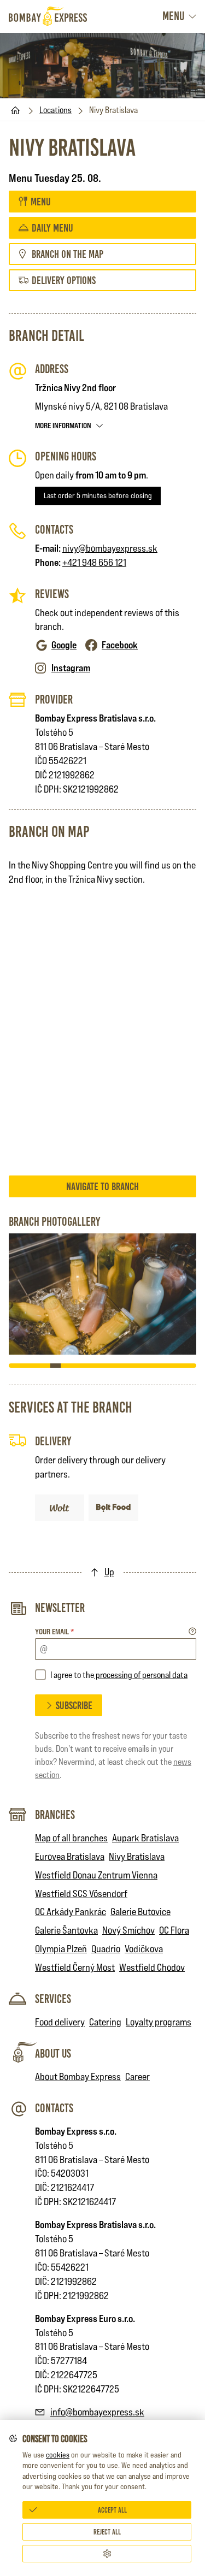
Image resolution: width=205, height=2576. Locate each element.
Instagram (71, 668)
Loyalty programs (159, 2022)
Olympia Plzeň (61, 1949)
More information (63, 425)
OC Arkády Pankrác (71, 1912)
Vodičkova (144, 1949)
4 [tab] (45, 1366)
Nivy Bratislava (137, 1856)
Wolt (60, 1501)
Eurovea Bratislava (70, 1856)
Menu (173, 16)
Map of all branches (71, 1838)
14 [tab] (150, 1366)
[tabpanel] (102, 1294)
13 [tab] (139, 1366)
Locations (55, 110)
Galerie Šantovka (66, 1930)
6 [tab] (66, 1366)
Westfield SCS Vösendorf (81, 1893)
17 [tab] (181, 1366)
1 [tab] (14, 1366)
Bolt (111, 1501)
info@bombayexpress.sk (97, 2412)
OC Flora (174, 1930)
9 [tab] (97, 1366)
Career (137, 2076)
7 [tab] (76, 1366)
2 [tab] (24, 1366)
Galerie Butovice (140, 1912)
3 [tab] (35, 1366)
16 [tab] (170, 1366)
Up (109, 1572)
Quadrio (106, 1949)
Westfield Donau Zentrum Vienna (96, 1875)
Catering (105, 2022)
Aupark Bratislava (145, 1838)
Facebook (120, 645)
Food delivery (60, 2022)
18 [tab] (191, 1366)
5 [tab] (55, 1366)
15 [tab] (160, 1366)
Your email (54, 1631)
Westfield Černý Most (75, 1967)
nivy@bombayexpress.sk (110, 548)
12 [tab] (129, 1366)
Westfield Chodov (152, 1967)
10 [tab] (107, 1366)
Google (64, 645)
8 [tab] (87, 1366)
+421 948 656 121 (94, 562)
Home (15, 110)
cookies (58, 2455)
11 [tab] (118, 1366)
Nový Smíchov (128, 1930)
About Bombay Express (78, 2076)
